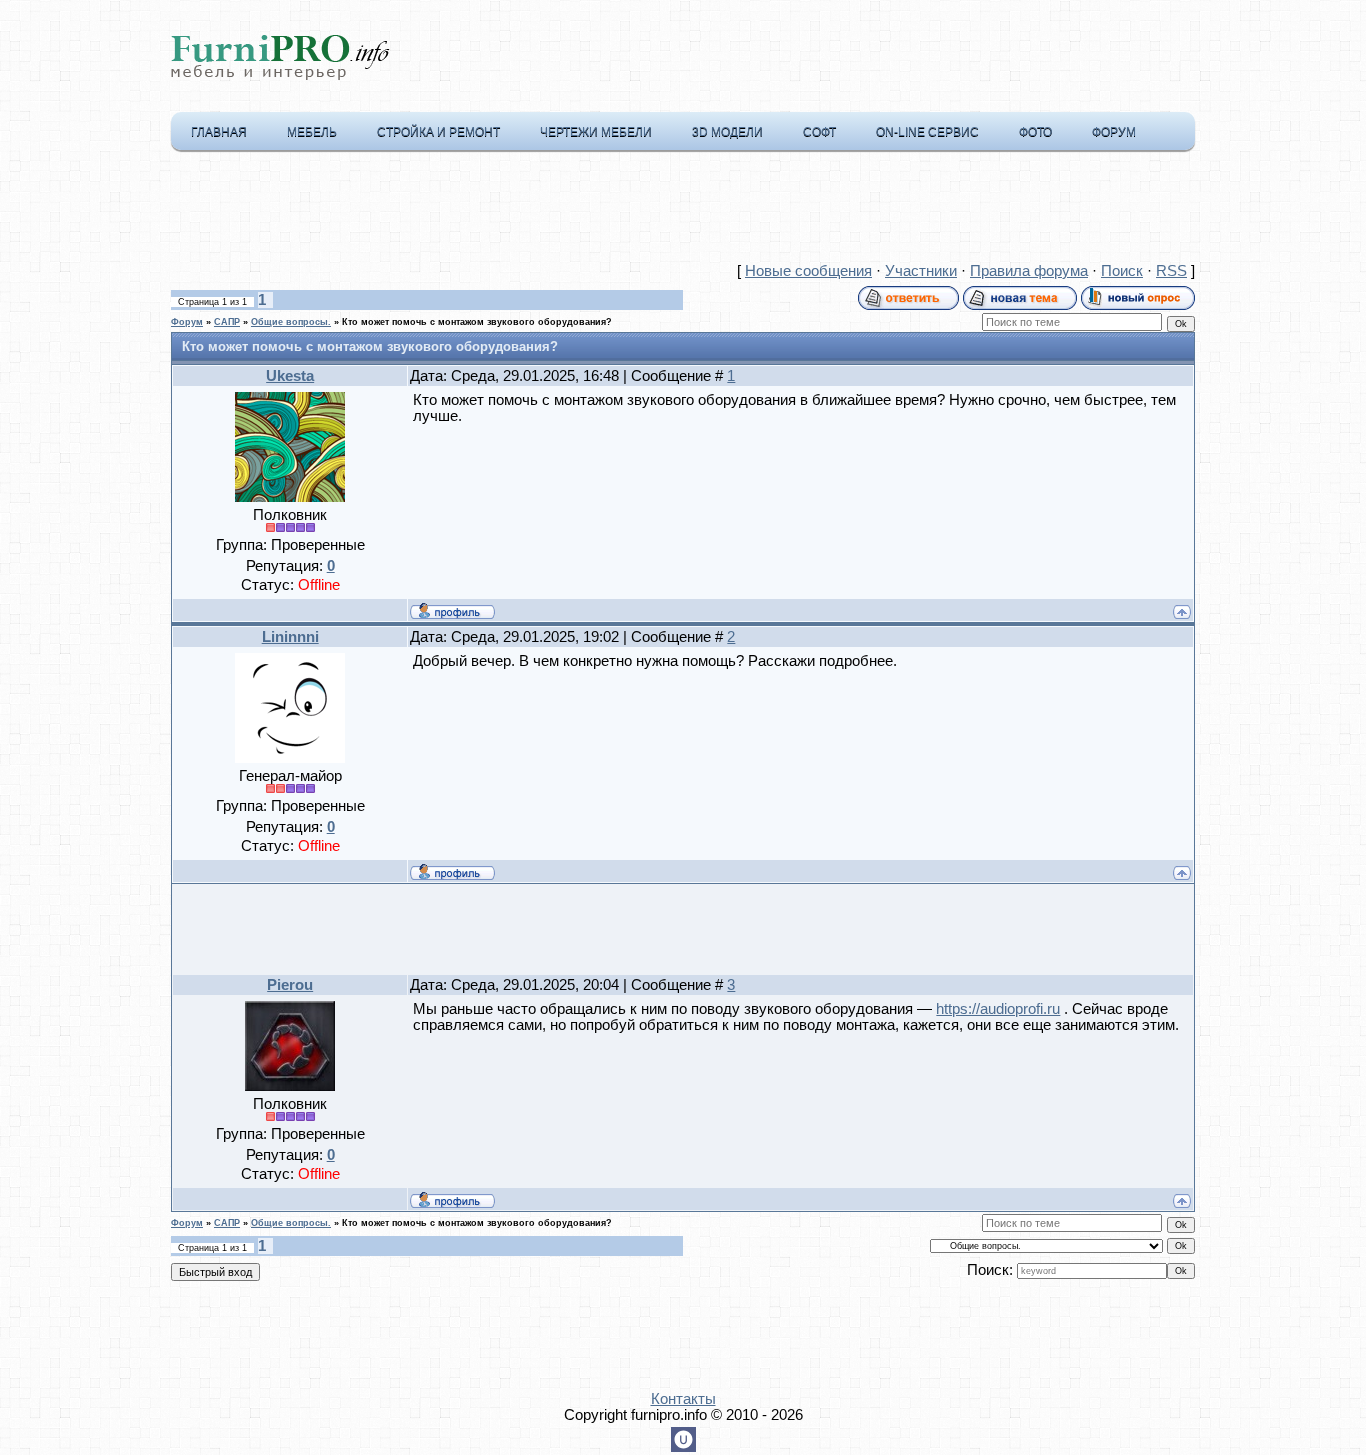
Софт (819, 132)
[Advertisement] (683, 211)
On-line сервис (927, 132)
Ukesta (290, 376)
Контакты (683, 1399)
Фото (1035, 132)
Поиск (1122, 271)
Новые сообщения (808, 271)
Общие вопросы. (291, 322)
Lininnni (290, 637)
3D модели (727, 132)
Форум (1114, 132)
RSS (1171, 271)
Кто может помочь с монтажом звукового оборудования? (477, 322)
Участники (921, 271)
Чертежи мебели (596, 132)
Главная (219, 132)
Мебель (312, 132)
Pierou (290, 985)
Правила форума (1029, 271)
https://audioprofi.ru (998, 1009)
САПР (227, 322)
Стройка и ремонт (438, 132)
